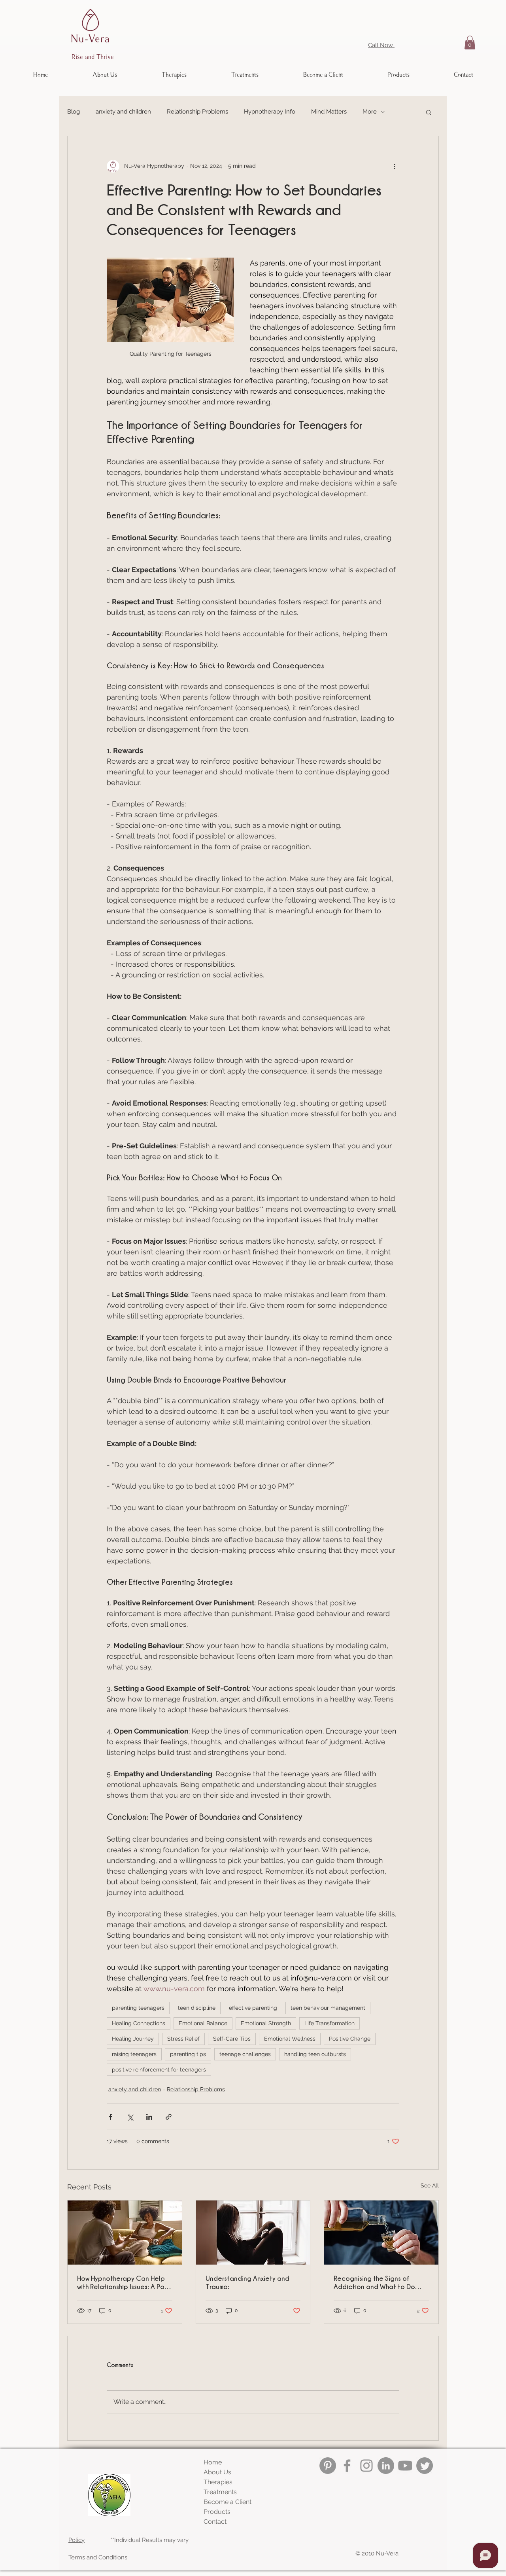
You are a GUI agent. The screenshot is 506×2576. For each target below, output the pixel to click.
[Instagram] (366, 2466)
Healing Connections (139, 2023)
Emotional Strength (266, 2023)
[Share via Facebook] (110, 2117)
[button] (470, 43)
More (370, 112)
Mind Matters (329, 112)
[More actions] (395, 166)
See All (430, 2185)
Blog (74, 112)
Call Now (381, 45)
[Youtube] (405, 2466)
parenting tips (188, 2054)
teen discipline (197, 2008)
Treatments (220, 2492)
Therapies (218, 2482)
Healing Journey (133, 2039)
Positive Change (350, 2039)
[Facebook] (347, 2466)
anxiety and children (123, 112)
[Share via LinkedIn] (149, 2117)
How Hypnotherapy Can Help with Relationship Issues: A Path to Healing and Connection (124, 2283)
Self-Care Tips (232, 2039)
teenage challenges (245, 2054)
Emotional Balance (203, 2023)
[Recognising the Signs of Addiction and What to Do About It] (381, 2233)
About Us (217, 2472)
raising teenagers (134, 2054)
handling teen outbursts (315, 2054)
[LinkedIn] (386, 2466)
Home (213, 2462)
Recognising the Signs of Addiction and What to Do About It (374, 2283)
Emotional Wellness (290, 2039)
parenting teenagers (138, 2008)
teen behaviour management (328, 2008)
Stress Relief (183, 2039)
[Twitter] (425, 2466)
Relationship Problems (197, 112)
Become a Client (228, 2502)
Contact (215, 2522)
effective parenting (253, 2008)
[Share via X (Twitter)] (130, 2117)
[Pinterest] (328, 2466)
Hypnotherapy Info (270, 112)
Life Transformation (329, 2023)
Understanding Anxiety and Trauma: (247, 2282)
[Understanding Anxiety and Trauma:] (253, 2233)
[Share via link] (169, 2117)
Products (217, 2512)
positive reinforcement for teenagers (159, 2070)
